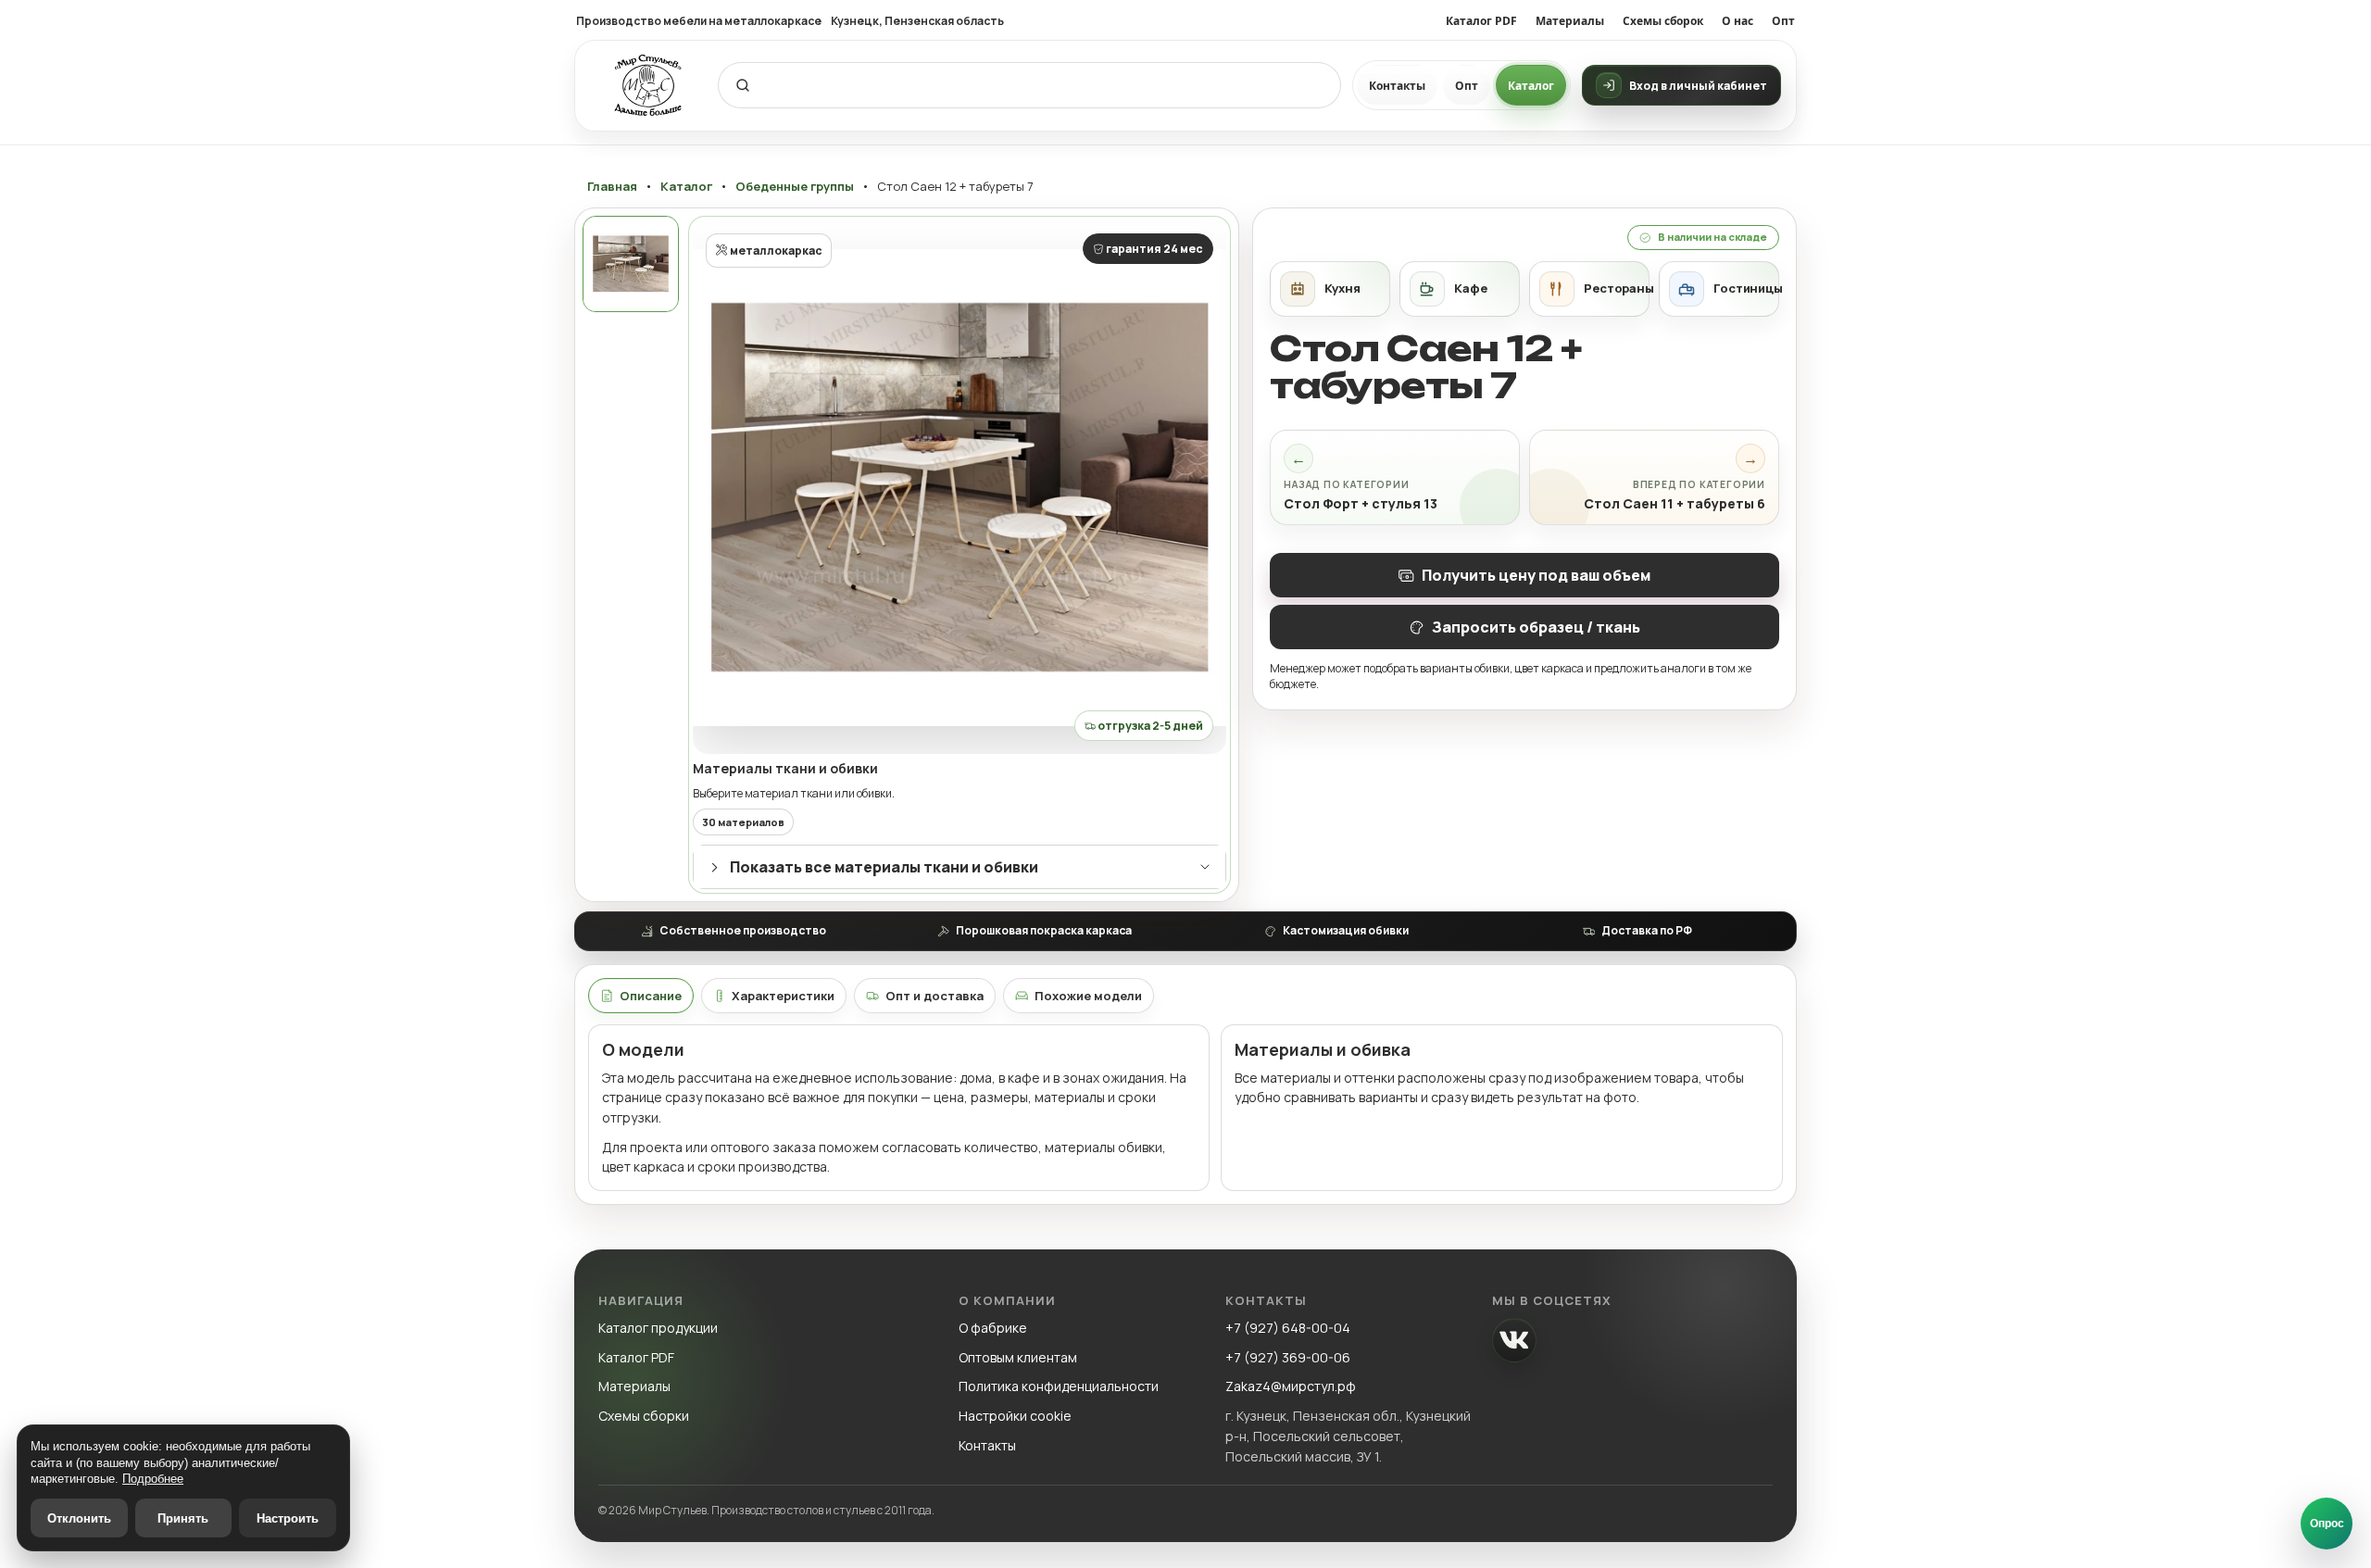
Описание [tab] (651, 996)
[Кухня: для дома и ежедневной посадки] (1330, 289)
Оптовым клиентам (1018, 1357)
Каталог (1531, 86)
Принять (183, 1518)
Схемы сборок (1663, 21)
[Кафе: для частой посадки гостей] (1460, 289)
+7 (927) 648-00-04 (1288, 1328)
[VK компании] (1514, 1340)
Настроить (288, 1518)
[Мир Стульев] (648, 86)
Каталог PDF (1481, 21)
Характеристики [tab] (783, 996)
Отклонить (79, 1518)
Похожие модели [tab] (1088, 996)
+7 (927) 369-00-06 (1288, 1357)
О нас (1737, 21)
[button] (960, 487)
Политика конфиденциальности (1059, 1386)
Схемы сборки (644, 1416)
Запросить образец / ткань (1536, 627)
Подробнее (153, 1479)
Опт (1783, 21)
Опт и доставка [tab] (935, 996)
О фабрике (993, 1328)
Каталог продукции (658, 1328)
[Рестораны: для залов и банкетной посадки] (1589, 289)
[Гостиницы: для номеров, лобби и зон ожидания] (1719, 289)
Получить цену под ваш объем (1536, 575)
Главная (612, 187)
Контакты (1397, 86)
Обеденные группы (795, 187)
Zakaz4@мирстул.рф (1291, 1386)
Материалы (1570, 21)
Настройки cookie (1015, 1416)
